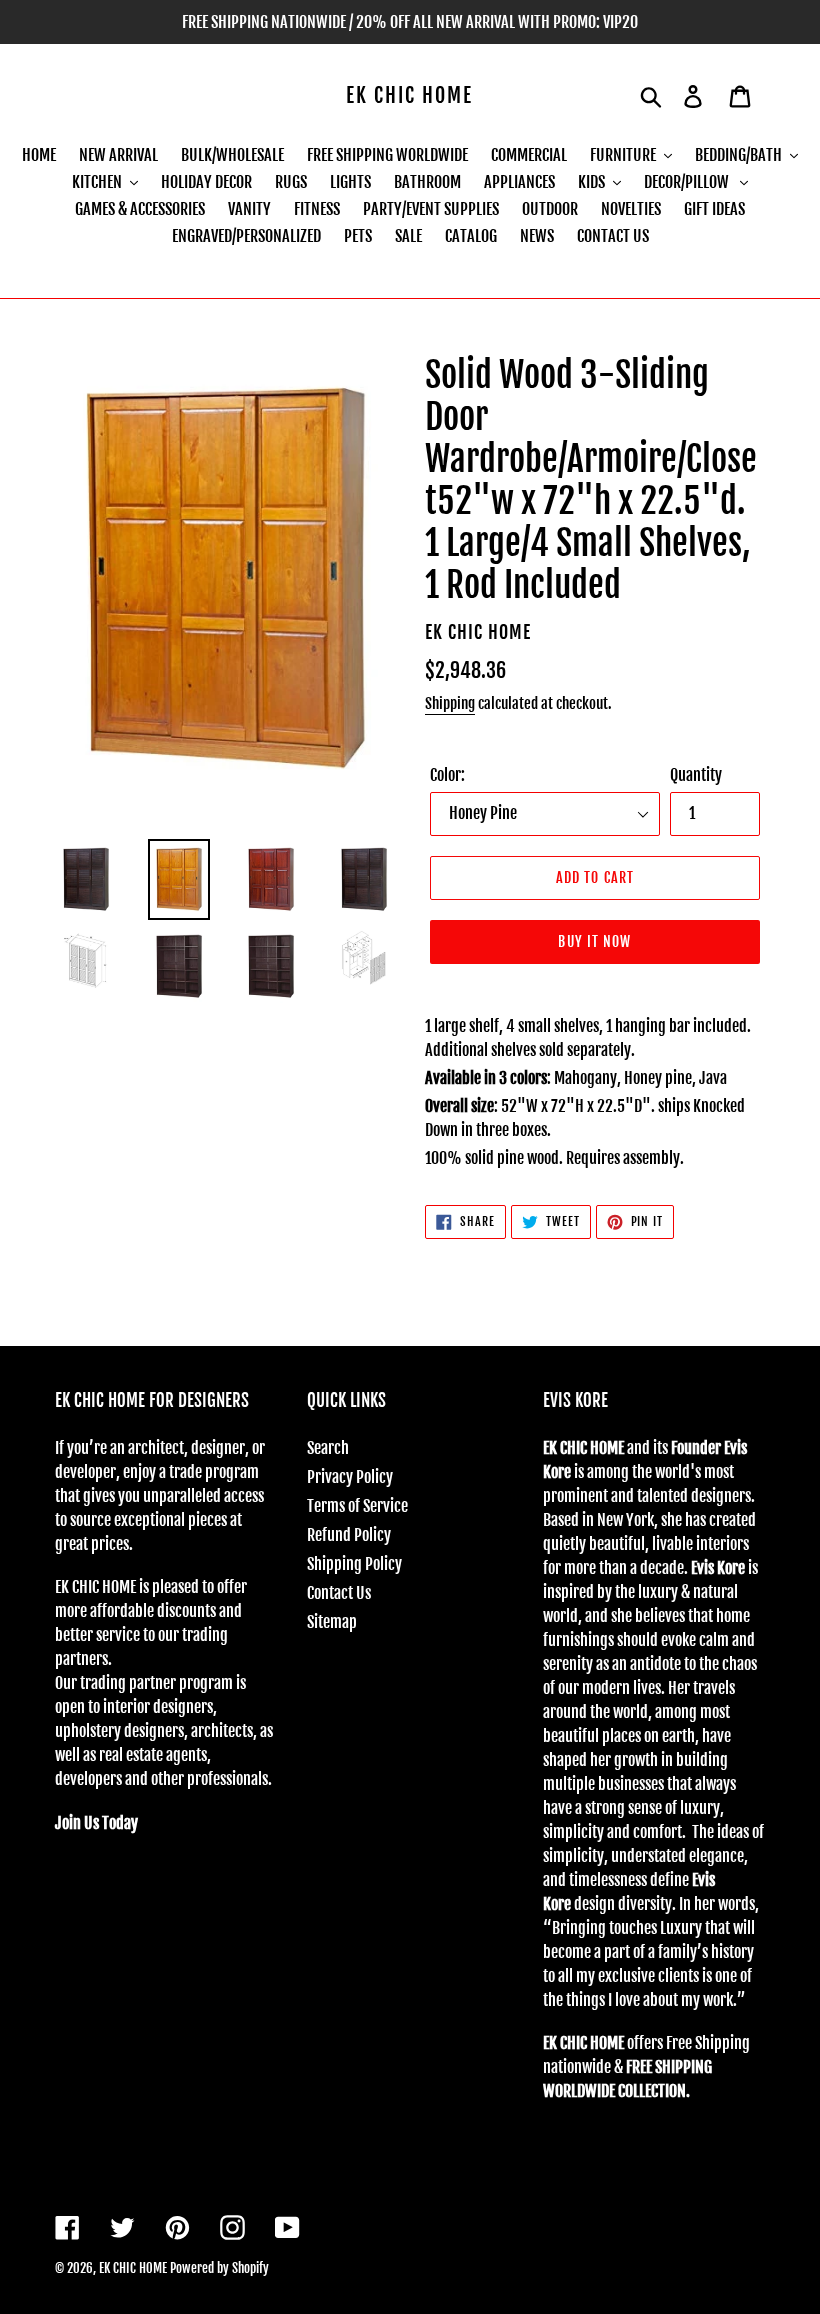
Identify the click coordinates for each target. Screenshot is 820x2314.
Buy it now (594, 941)
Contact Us (339, 1593)
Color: (447, 775)
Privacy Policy (350, 1477)
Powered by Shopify (219, 2268)
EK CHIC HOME (409, 96)
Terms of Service (357, 1506)
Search (328, 1448)
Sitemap (332, 1622)
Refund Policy (349, 1535)
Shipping (450, 703)
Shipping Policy (354, 1564)
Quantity (696, 775)
